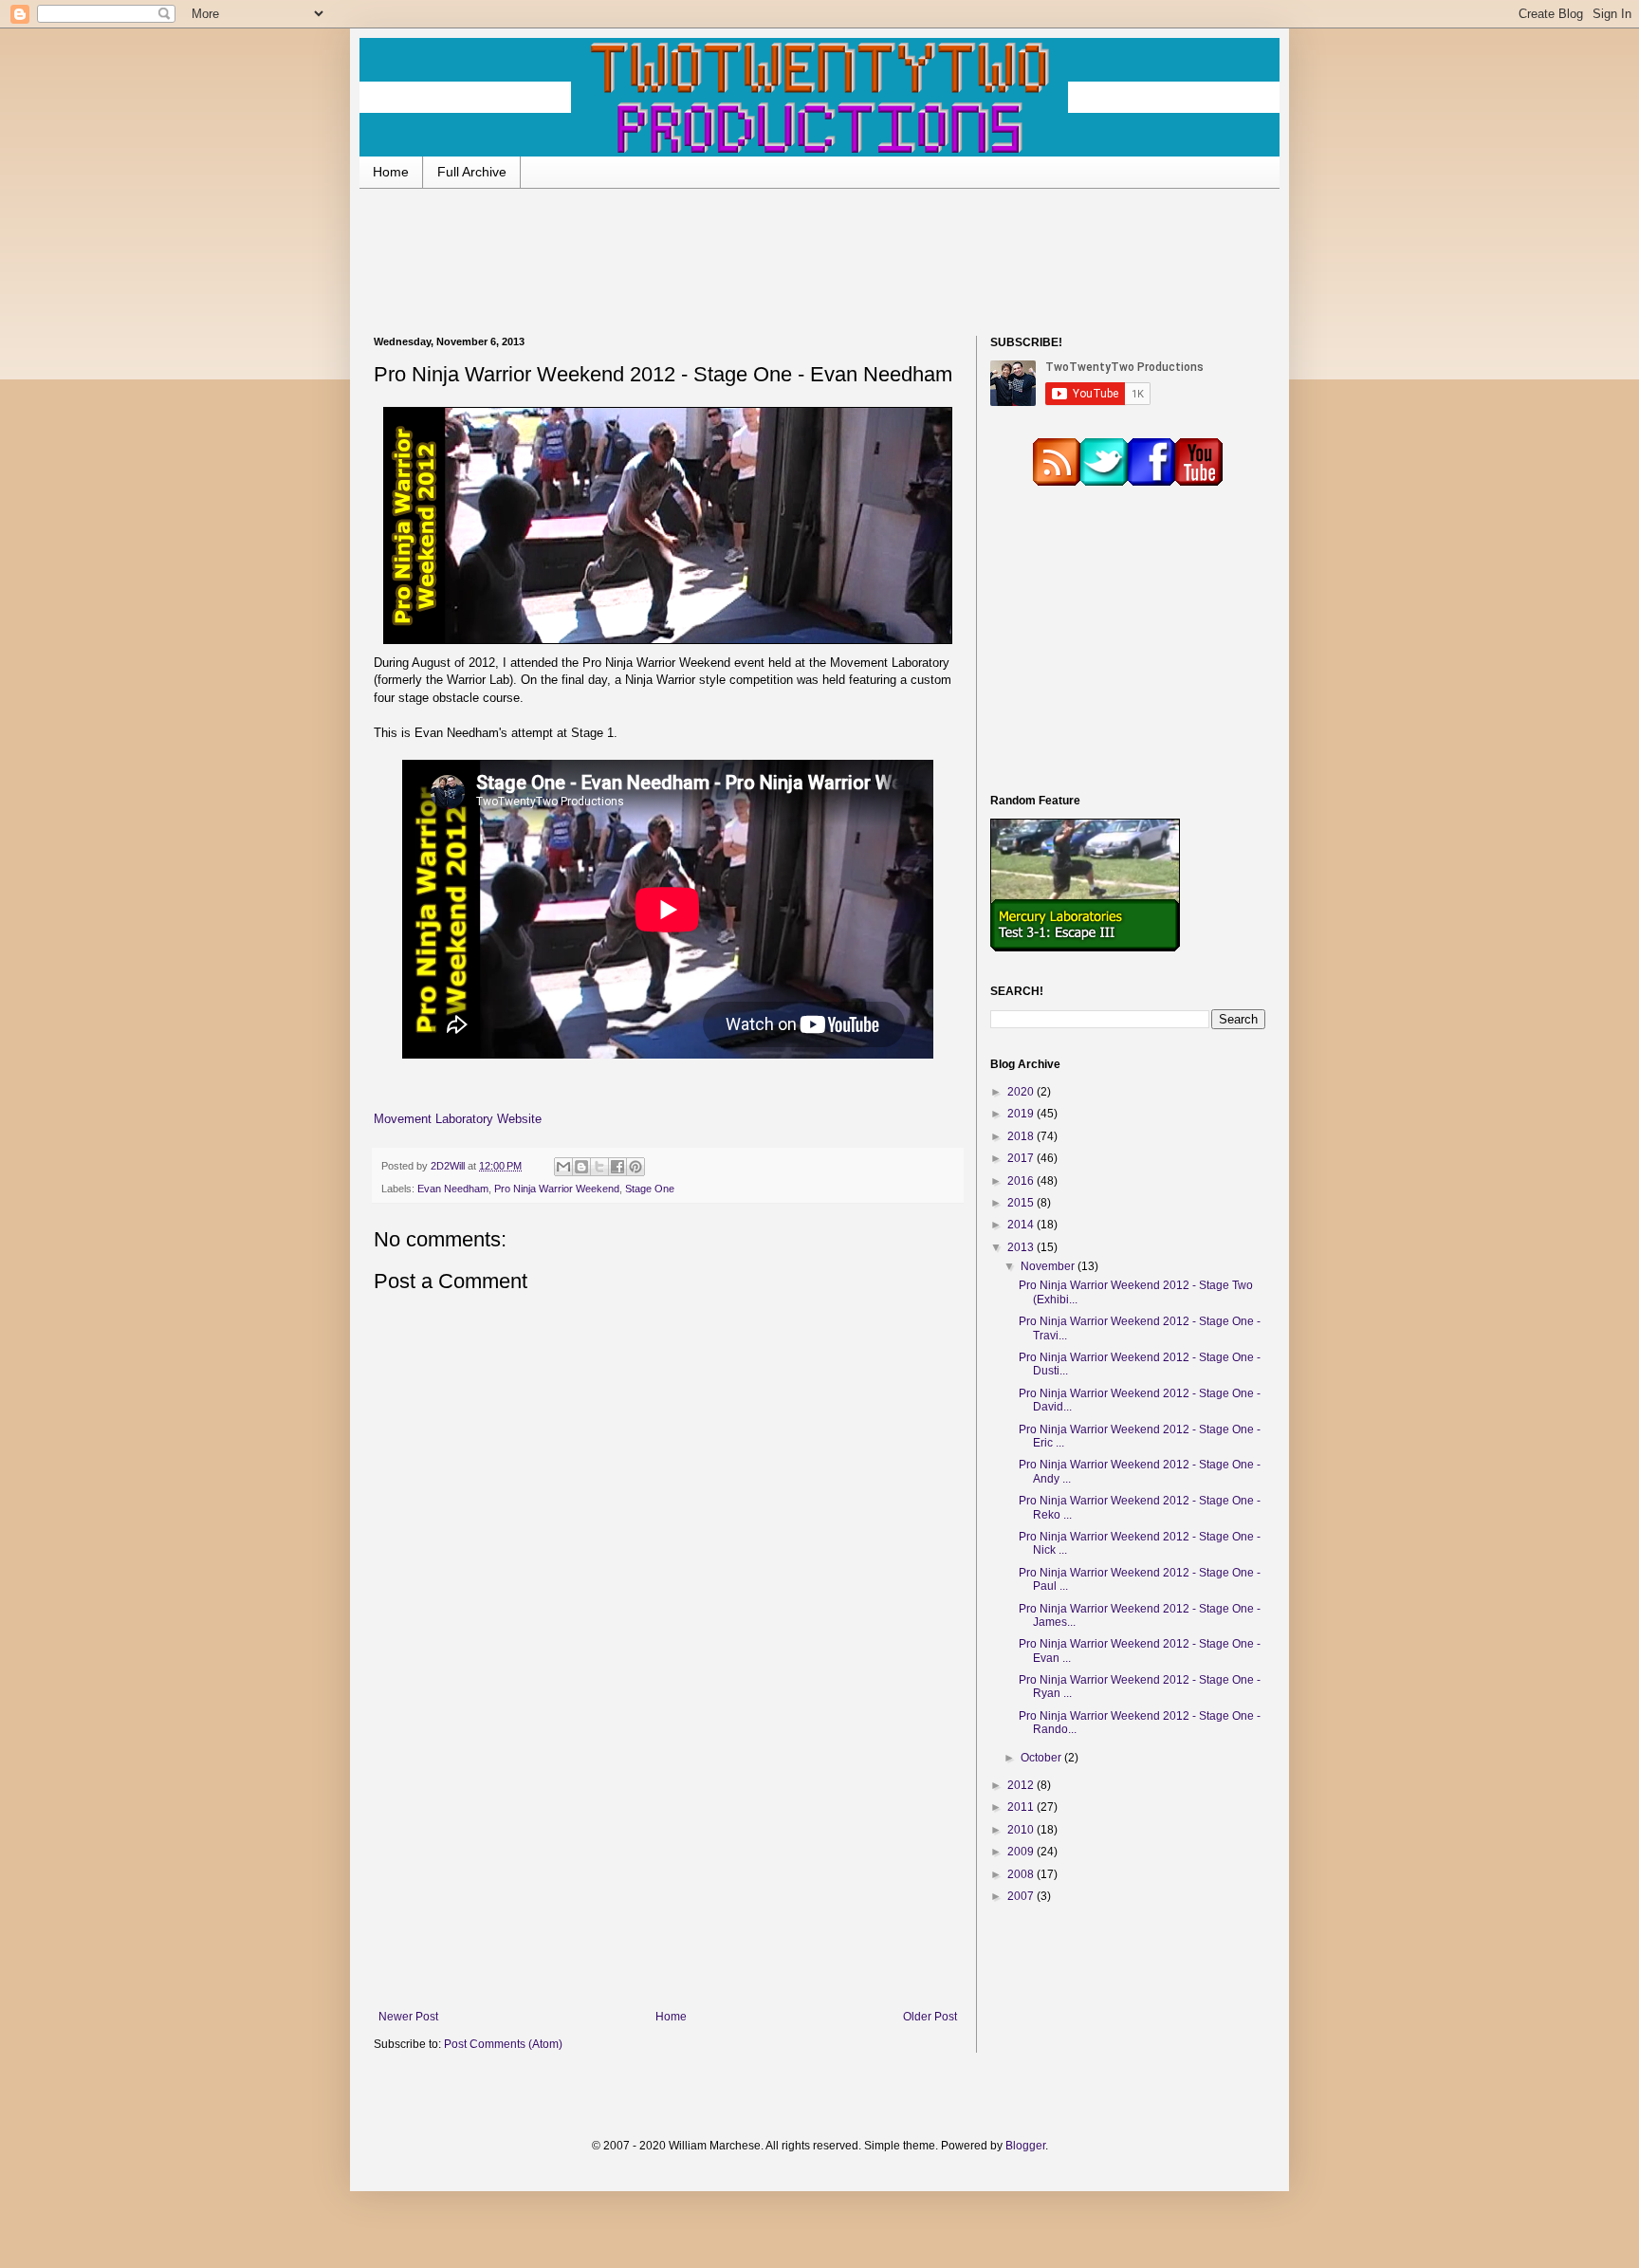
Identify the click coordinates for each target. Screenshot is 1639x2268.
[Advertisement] (819, 260)
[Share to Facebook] (617, 1167)
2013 (1022, 1247)
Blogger (1025, 2146)
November (1049, 1266)
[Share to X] (599, 1167)
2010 (1022, 1830)
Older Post (930, 2017)
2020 (1022, 1092)
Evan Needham (453, 1189)
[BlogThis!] (581, 1167)
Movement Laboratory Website (458, 1119)
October (1042, 1758)
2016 (1022, 1181)
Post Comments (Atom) (503, 2044)
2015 (1022, 1203)
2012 (1022, 1785)
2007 (1022, 1896)
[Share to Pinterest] (635, 1167)
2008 (1022, 1874)
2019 (1022, 1114)
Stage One (650, 1189)
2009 (1022, 1852)
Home (391, 172)
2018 (1022, 1136)
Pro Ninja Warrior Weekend (557, 1189)
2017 (1022, 1158)
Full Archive (472, 172)
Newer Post (408, 2017)
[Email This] (563, 1167)
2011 (1022, 1807)
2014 (1022, 1225)
